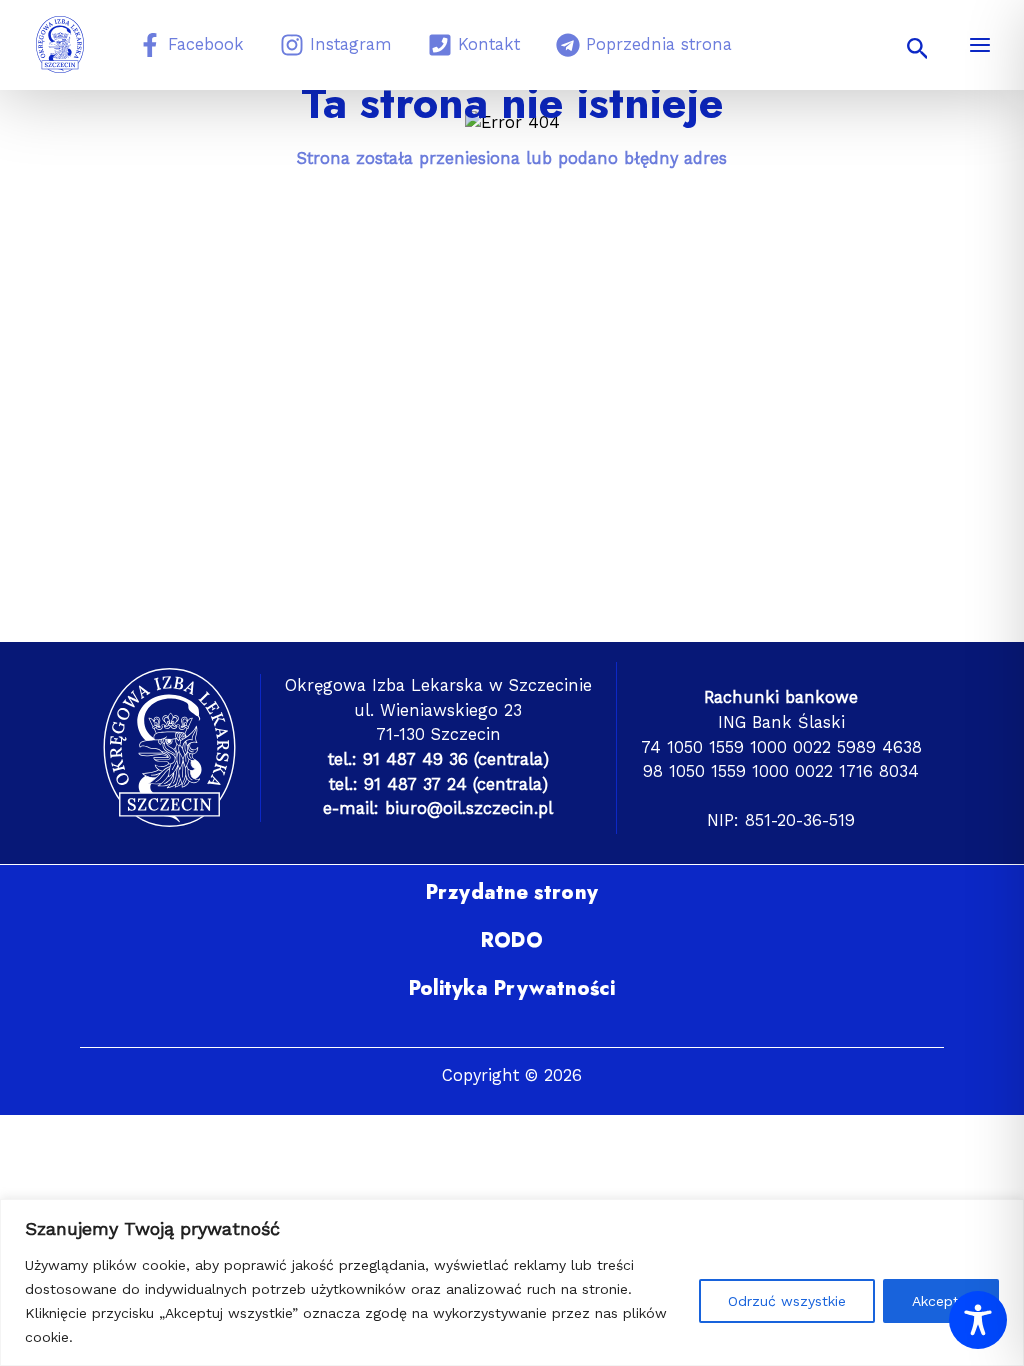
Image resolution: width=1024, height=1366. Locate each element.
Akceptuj (941, 1301)
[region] (512, 1282)
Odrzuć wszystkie (787, 1301)
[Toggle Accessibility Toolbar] (978, 1320)
